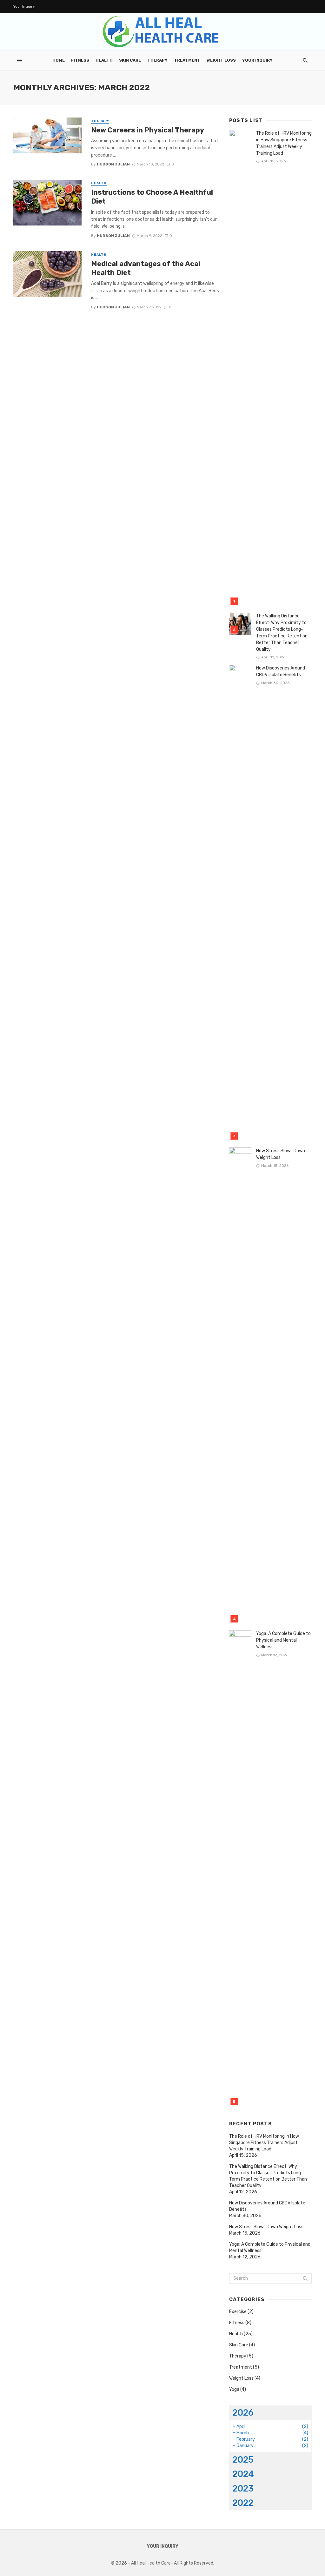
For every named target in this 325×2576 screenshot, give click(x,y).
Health (104, 60)
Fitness (80, 60)
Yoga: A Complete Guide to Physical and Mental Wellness (283, 1640)
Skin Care (130, 60)
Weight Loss (221, 60)
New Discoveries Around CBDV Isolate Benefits (281, 671)
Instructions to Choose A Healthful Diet (152, 197)
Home (59, 60)
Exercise (238, 2312)
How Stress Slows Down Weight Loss (281, 1154)
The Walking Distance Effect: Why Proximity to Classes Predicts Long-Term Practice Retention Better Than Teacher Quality (282, 633)
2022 (243, 2503)
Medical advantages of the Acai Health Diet (146, 268)
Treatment (187, 60)
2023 (243, 2489)
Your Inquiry (24, 6)
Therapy (157, 60)
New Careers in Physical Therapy (148, 130)
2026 (243, 2413)
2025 (243, 2460)
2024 (243, 2474)
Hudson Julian (113, 164)
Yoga (234, 2389)
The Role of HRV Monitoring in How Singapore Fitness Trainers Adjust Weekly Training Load (284, 143)
